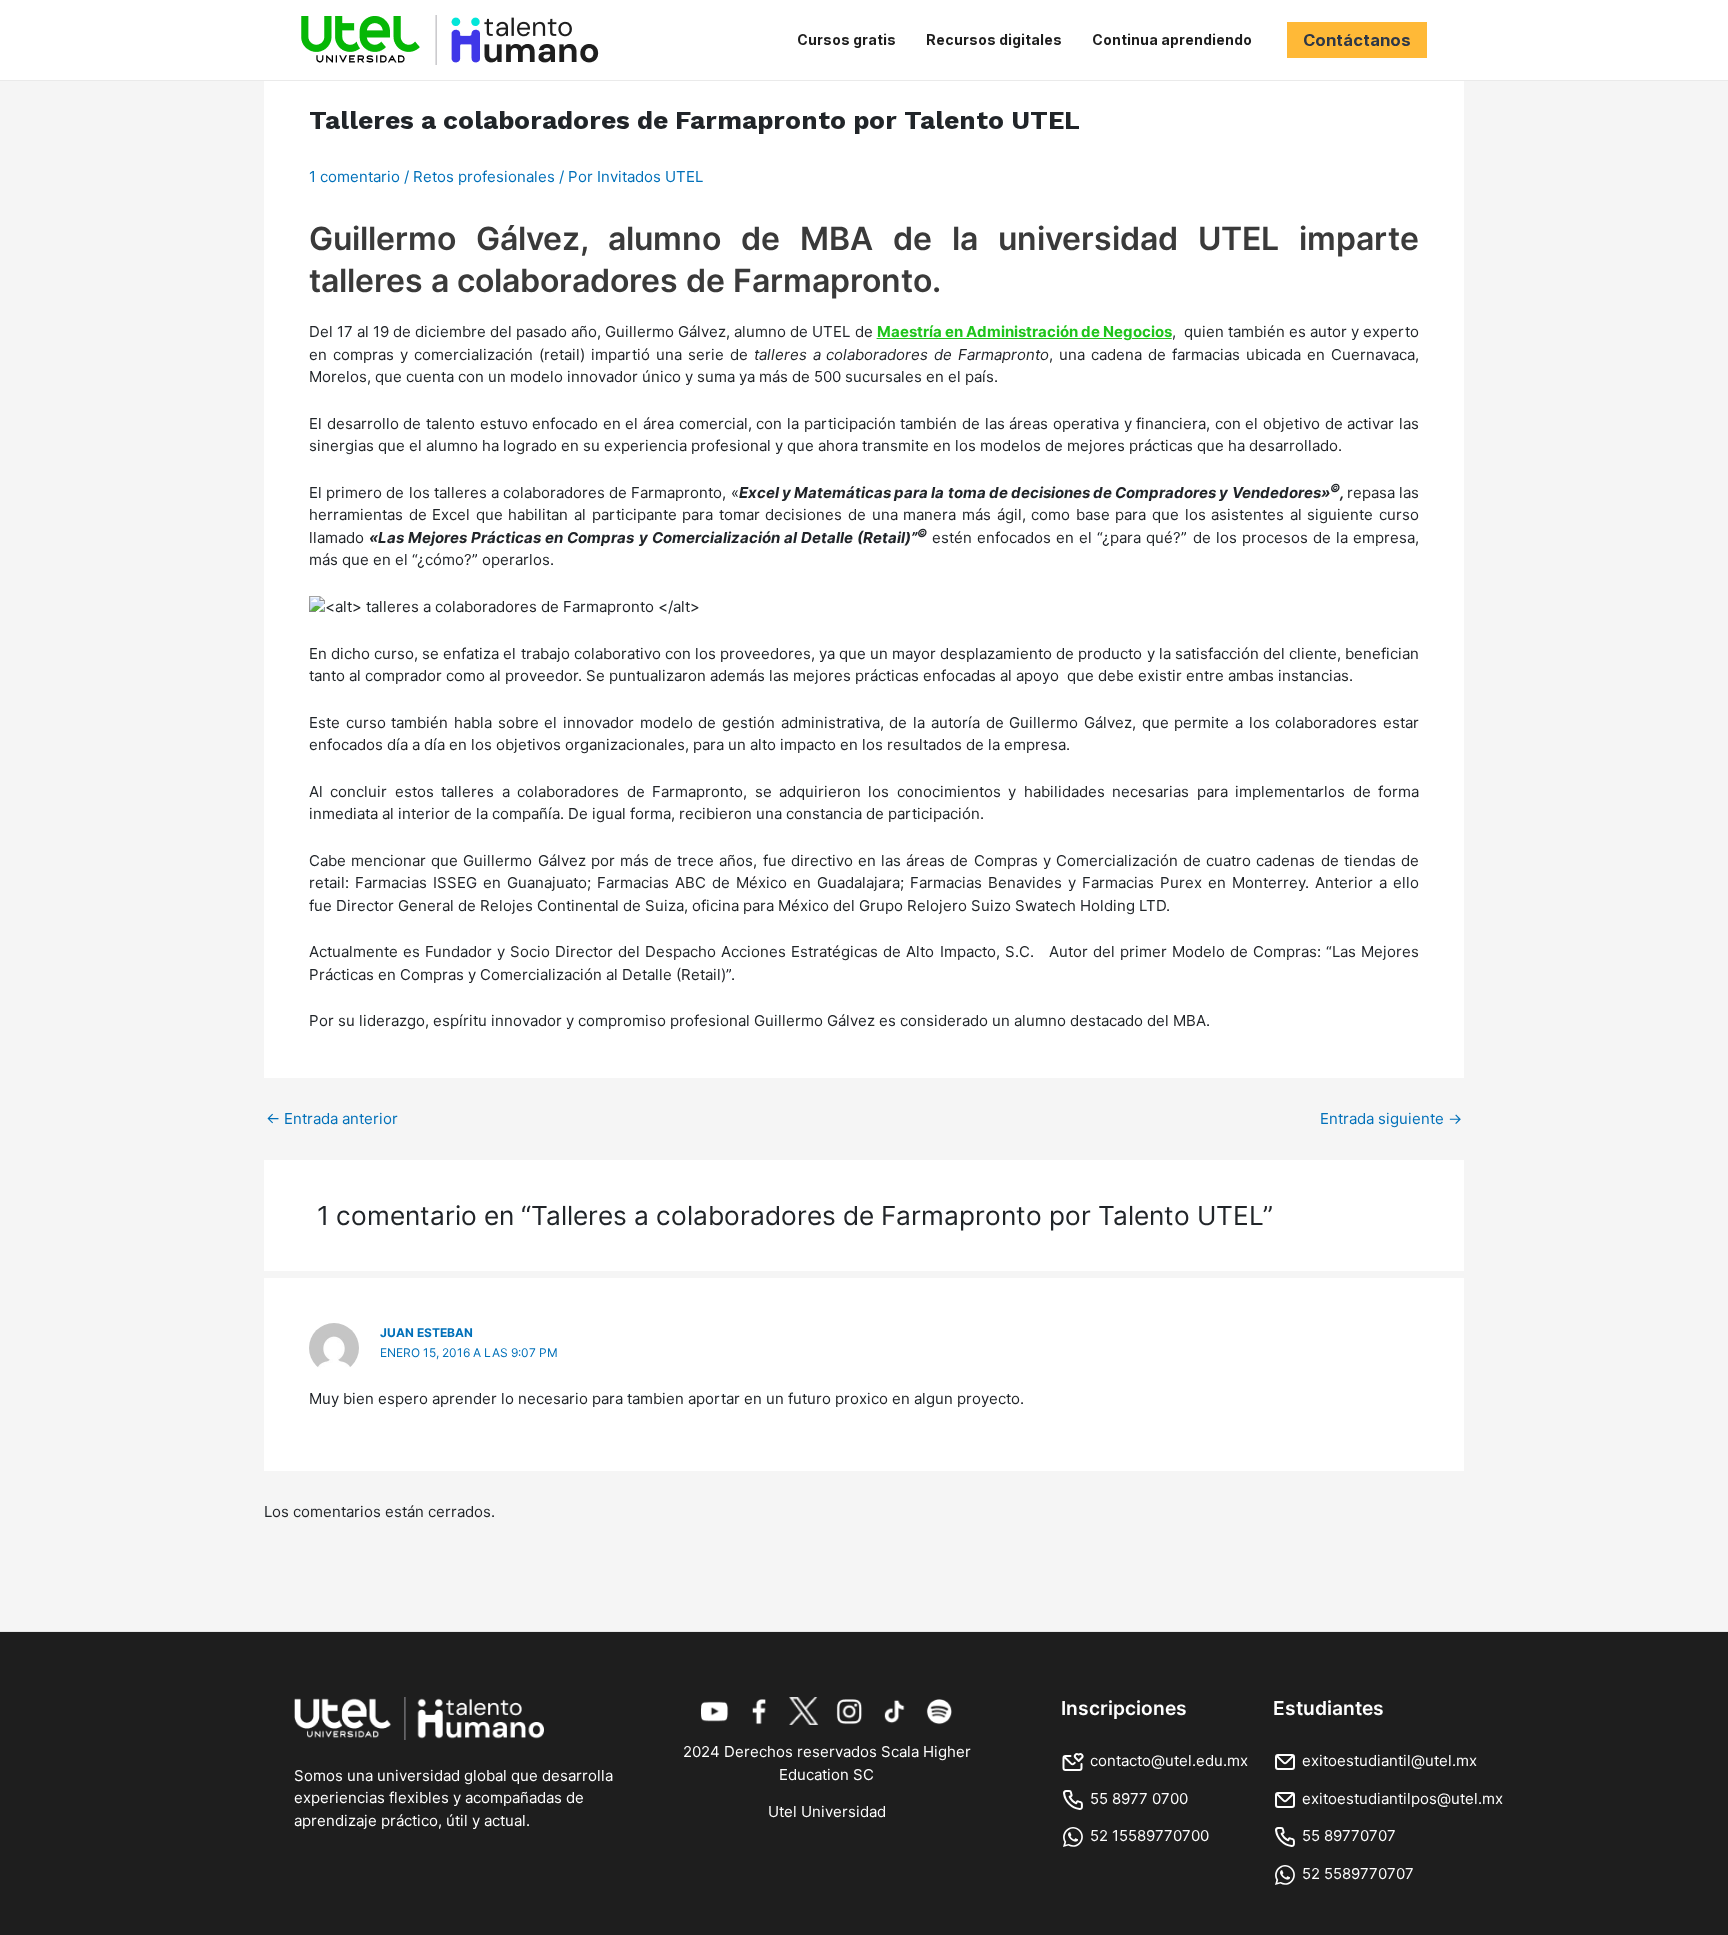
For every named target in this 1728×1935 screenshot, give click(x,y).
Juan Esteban (426, 1332)
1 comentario (354, 176)
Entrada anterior (332, 1118)
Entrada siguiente (1391, 1118)
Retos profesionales (484, 176)
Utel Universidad (827, 1811)
